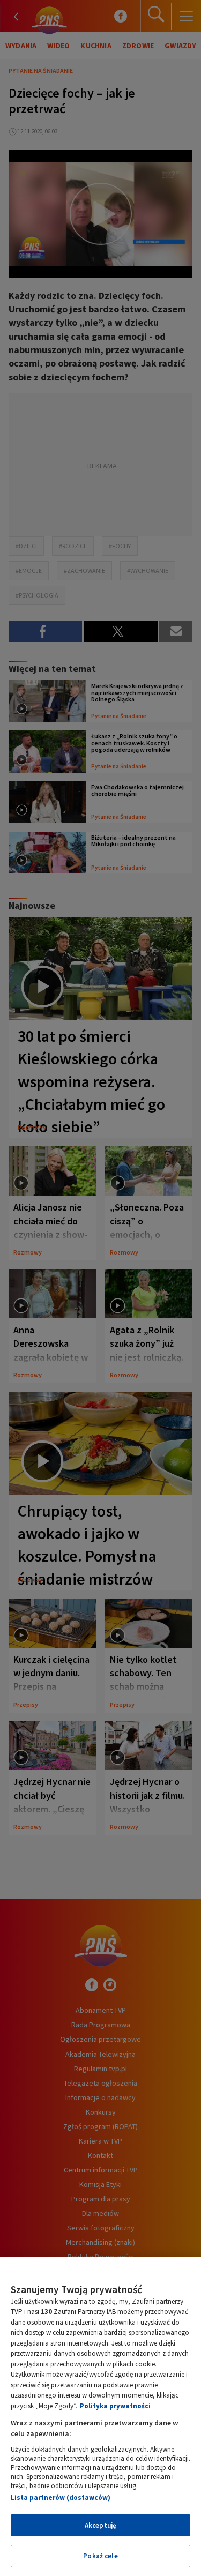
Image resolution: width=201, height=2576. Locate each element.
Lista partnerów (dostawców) (61, 2497)
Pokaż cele (100, 2556)
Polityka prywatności (115, 2406)
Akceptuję (100, 2525)
